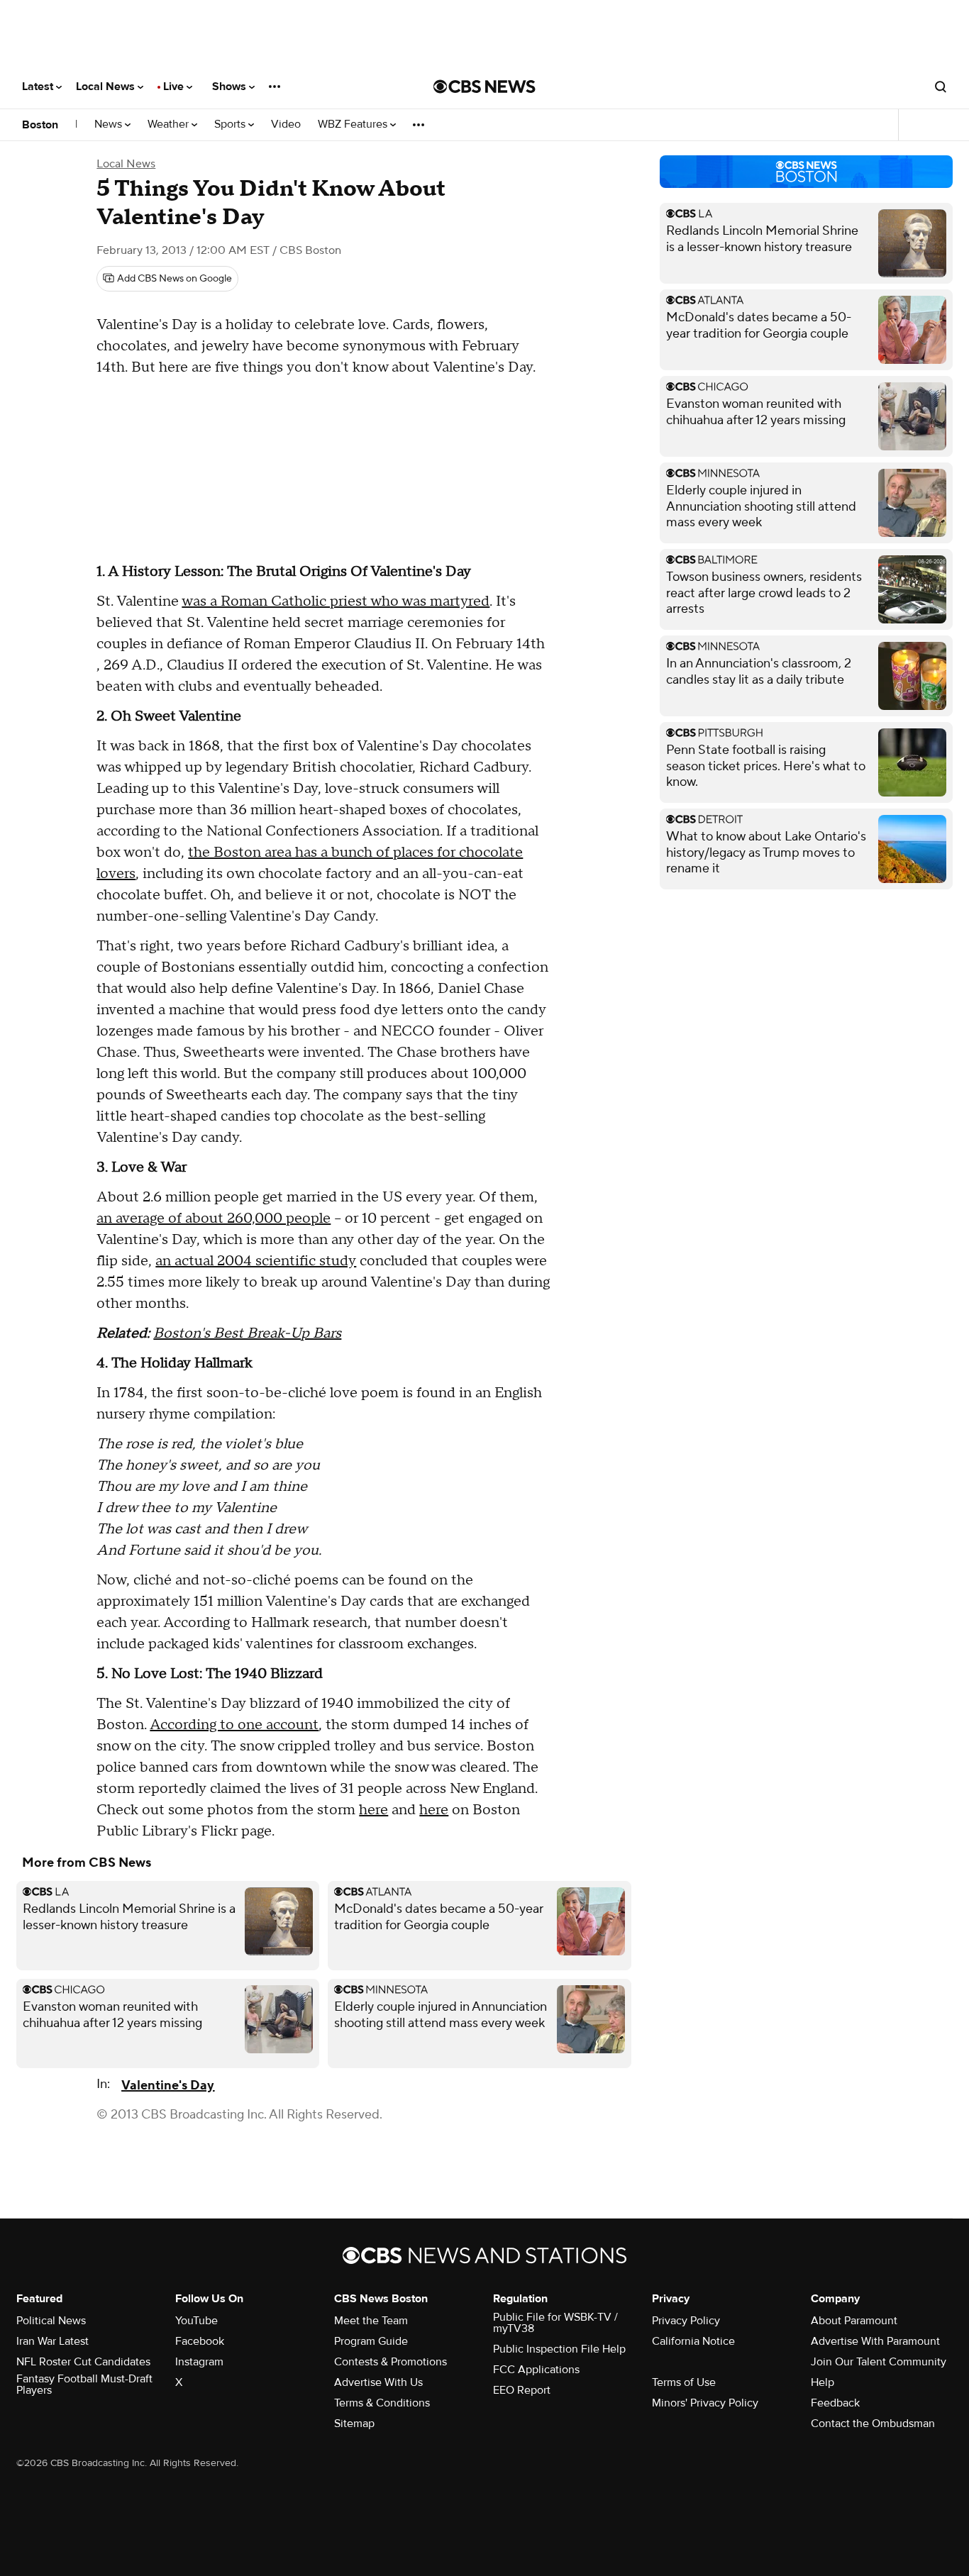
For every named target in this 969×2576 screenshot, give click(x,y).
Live (175, 87)
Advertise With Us (378, 2382)
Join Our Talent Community (879, 2362)
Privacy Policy (686, 2321)
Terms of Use (684, 2382)
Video (286, 124)
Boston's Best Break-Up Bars (247, 1333)
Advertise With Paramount (875, 2341)
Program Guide (371, 2341)
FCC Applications (536, 2370)
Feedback (835, 2403)
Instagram (199, 2362)
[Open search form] (941, 87)
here (373, 1810)
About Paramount (854, 2321)
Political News (51, 2321)
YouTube (196, 2321)
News (110, 124)
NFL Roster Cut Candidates (83, 2362)
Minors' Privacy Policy (705, 2403)
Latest (39, 87)
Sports (231, 124)
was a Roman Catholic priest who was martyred (336, 601)
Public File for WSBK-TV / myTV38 (555, 2323)
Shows (231, 87)
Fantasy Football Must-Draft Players (84, 2385)
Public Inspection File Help (559, 2349)
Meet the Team (371, 2321)
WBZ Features (354, 124)
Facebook (200, 2341)
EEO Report (522, 2390)
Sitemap (354, 2424)
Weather (170, 124)
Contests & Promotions (391, 2362)
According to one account (234, 1725)
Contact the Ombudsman (873, 2424)
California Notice (693, 2341)
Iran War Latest (52, 2341)
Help (823, 2382)
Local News (107, 87)
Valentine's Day (168, 2086)
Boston (40, 125)
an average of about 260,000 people (214, 1218)
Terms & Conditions (382, 2403)
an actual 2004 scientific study (256, 1261)
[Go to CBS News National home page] (484, 87)
